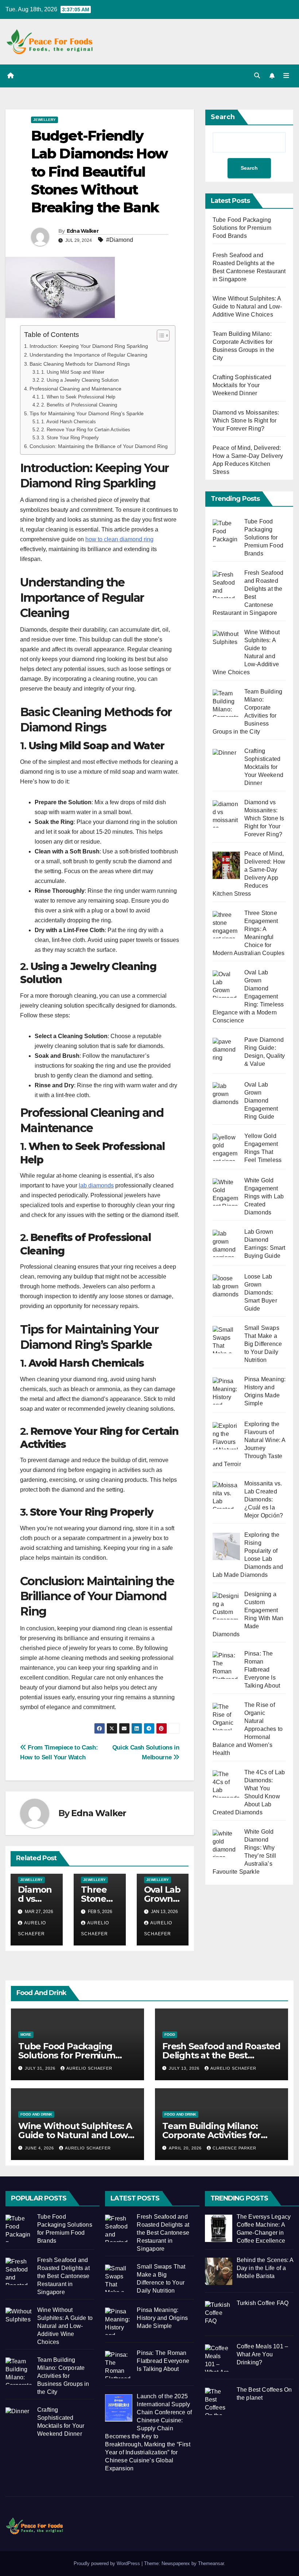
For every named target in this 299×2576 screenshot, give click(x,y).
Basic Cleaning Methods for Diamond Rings (80, 364)
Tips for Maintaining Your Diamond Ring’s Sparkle (87, 413)
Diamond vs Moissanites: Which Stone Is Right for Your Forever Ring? (246, 421)
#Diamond (120, 240)
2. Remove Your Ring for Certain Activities (86, 430)
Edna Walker (83, 231)
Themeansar (211, 2563)
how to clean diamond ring (119, 539)
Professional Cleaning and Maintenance (75, 389)
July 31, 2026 (41, 2068)
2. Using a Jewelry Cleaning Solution (80, 380)
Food (170, 2035)
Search (223, 117)
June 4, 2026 (40, 2148)
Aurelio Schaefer (89, 2068)
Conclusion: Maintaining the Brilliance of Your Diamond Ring (99, 446)
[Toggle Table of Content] (160, 335)
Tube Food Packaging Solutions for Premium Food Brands (242, 228)
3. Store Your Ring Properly (70, 438)
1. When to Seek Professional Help (78, 397)
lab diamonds (96, 1185)
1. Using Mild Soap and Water (73, 372)
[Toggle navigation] (286, 76)
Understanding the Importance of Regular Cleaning (88, 355)
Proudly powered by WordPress (108, 2563)
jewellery (44, 120)
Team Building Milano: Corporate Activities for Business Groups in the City (220, 2135)
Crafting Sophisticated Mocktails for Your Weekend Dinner (242, 385)
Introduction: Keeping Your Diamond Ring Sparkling (89, 346)
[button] (257, 76)
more (26, 2035)
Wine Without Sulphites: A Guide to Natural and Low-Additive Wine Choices (247, 307)
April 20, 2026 (186, 2148)
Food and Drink (36, 2114)
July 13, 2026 (185, 2068)
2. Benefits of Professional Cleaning (79, 405)
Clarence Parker (234, 2148)
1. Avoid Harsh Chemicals (69, 422)
